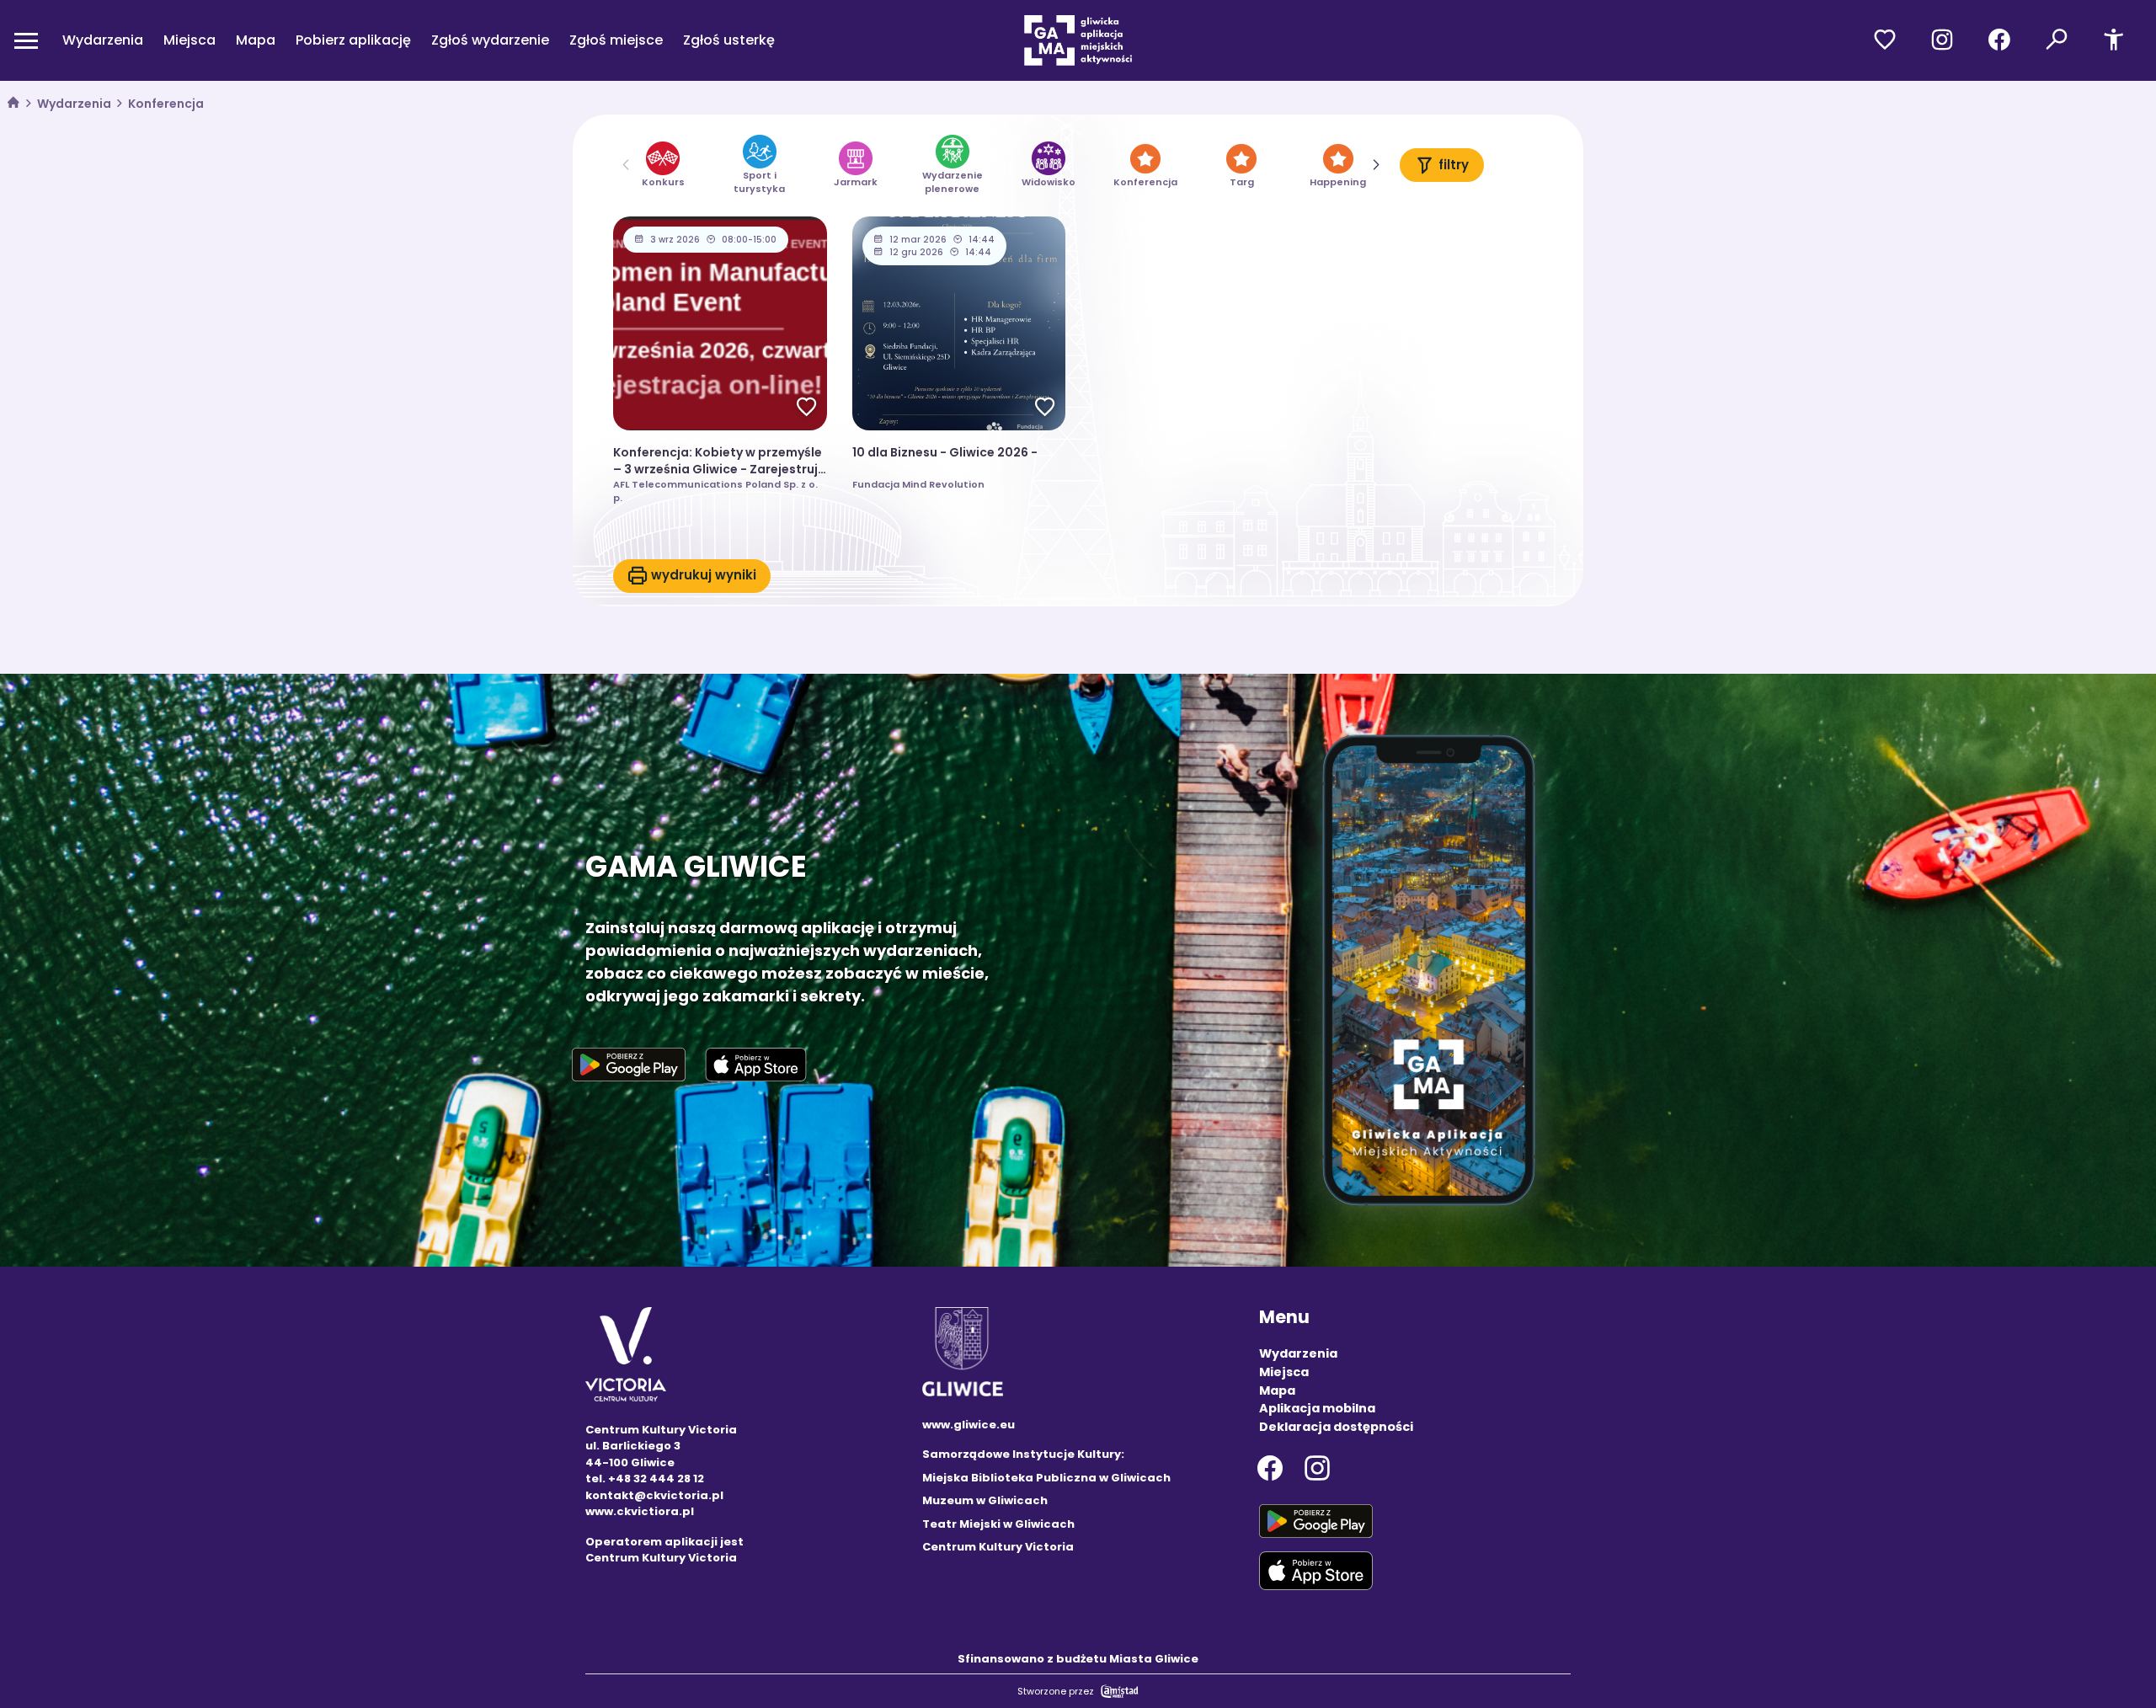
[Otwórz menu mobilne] (26, 40)
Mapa (256, 40)
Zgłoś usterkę (729, 40)
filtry (1454, 165)
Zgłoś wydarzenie (490, 40)
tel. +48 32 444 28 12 (645, 1478)
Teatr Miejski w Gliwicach (998, 1524)
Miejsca (189, 40)
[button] (1376, 165)
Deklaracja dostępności (1336, 1427)
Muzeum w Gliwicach (985, 1500)
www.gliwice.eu (969, 1425)
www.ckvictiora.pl (640, 1511)
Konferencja (166, 104)
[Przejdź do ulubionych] (1885, 40)
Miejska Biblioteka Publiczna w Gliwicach (1046, 1478)
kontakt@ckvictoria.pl (654, 1495)
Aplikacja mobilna (1317, 1408)
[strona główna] (13, 104)
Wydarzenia (103, 40)
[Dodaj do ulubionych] (807, 408)
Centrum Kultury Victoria (998, 1547)
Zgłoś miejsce (616, 40)
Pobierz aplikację (353, 40)
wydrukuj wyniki (704, 575)
